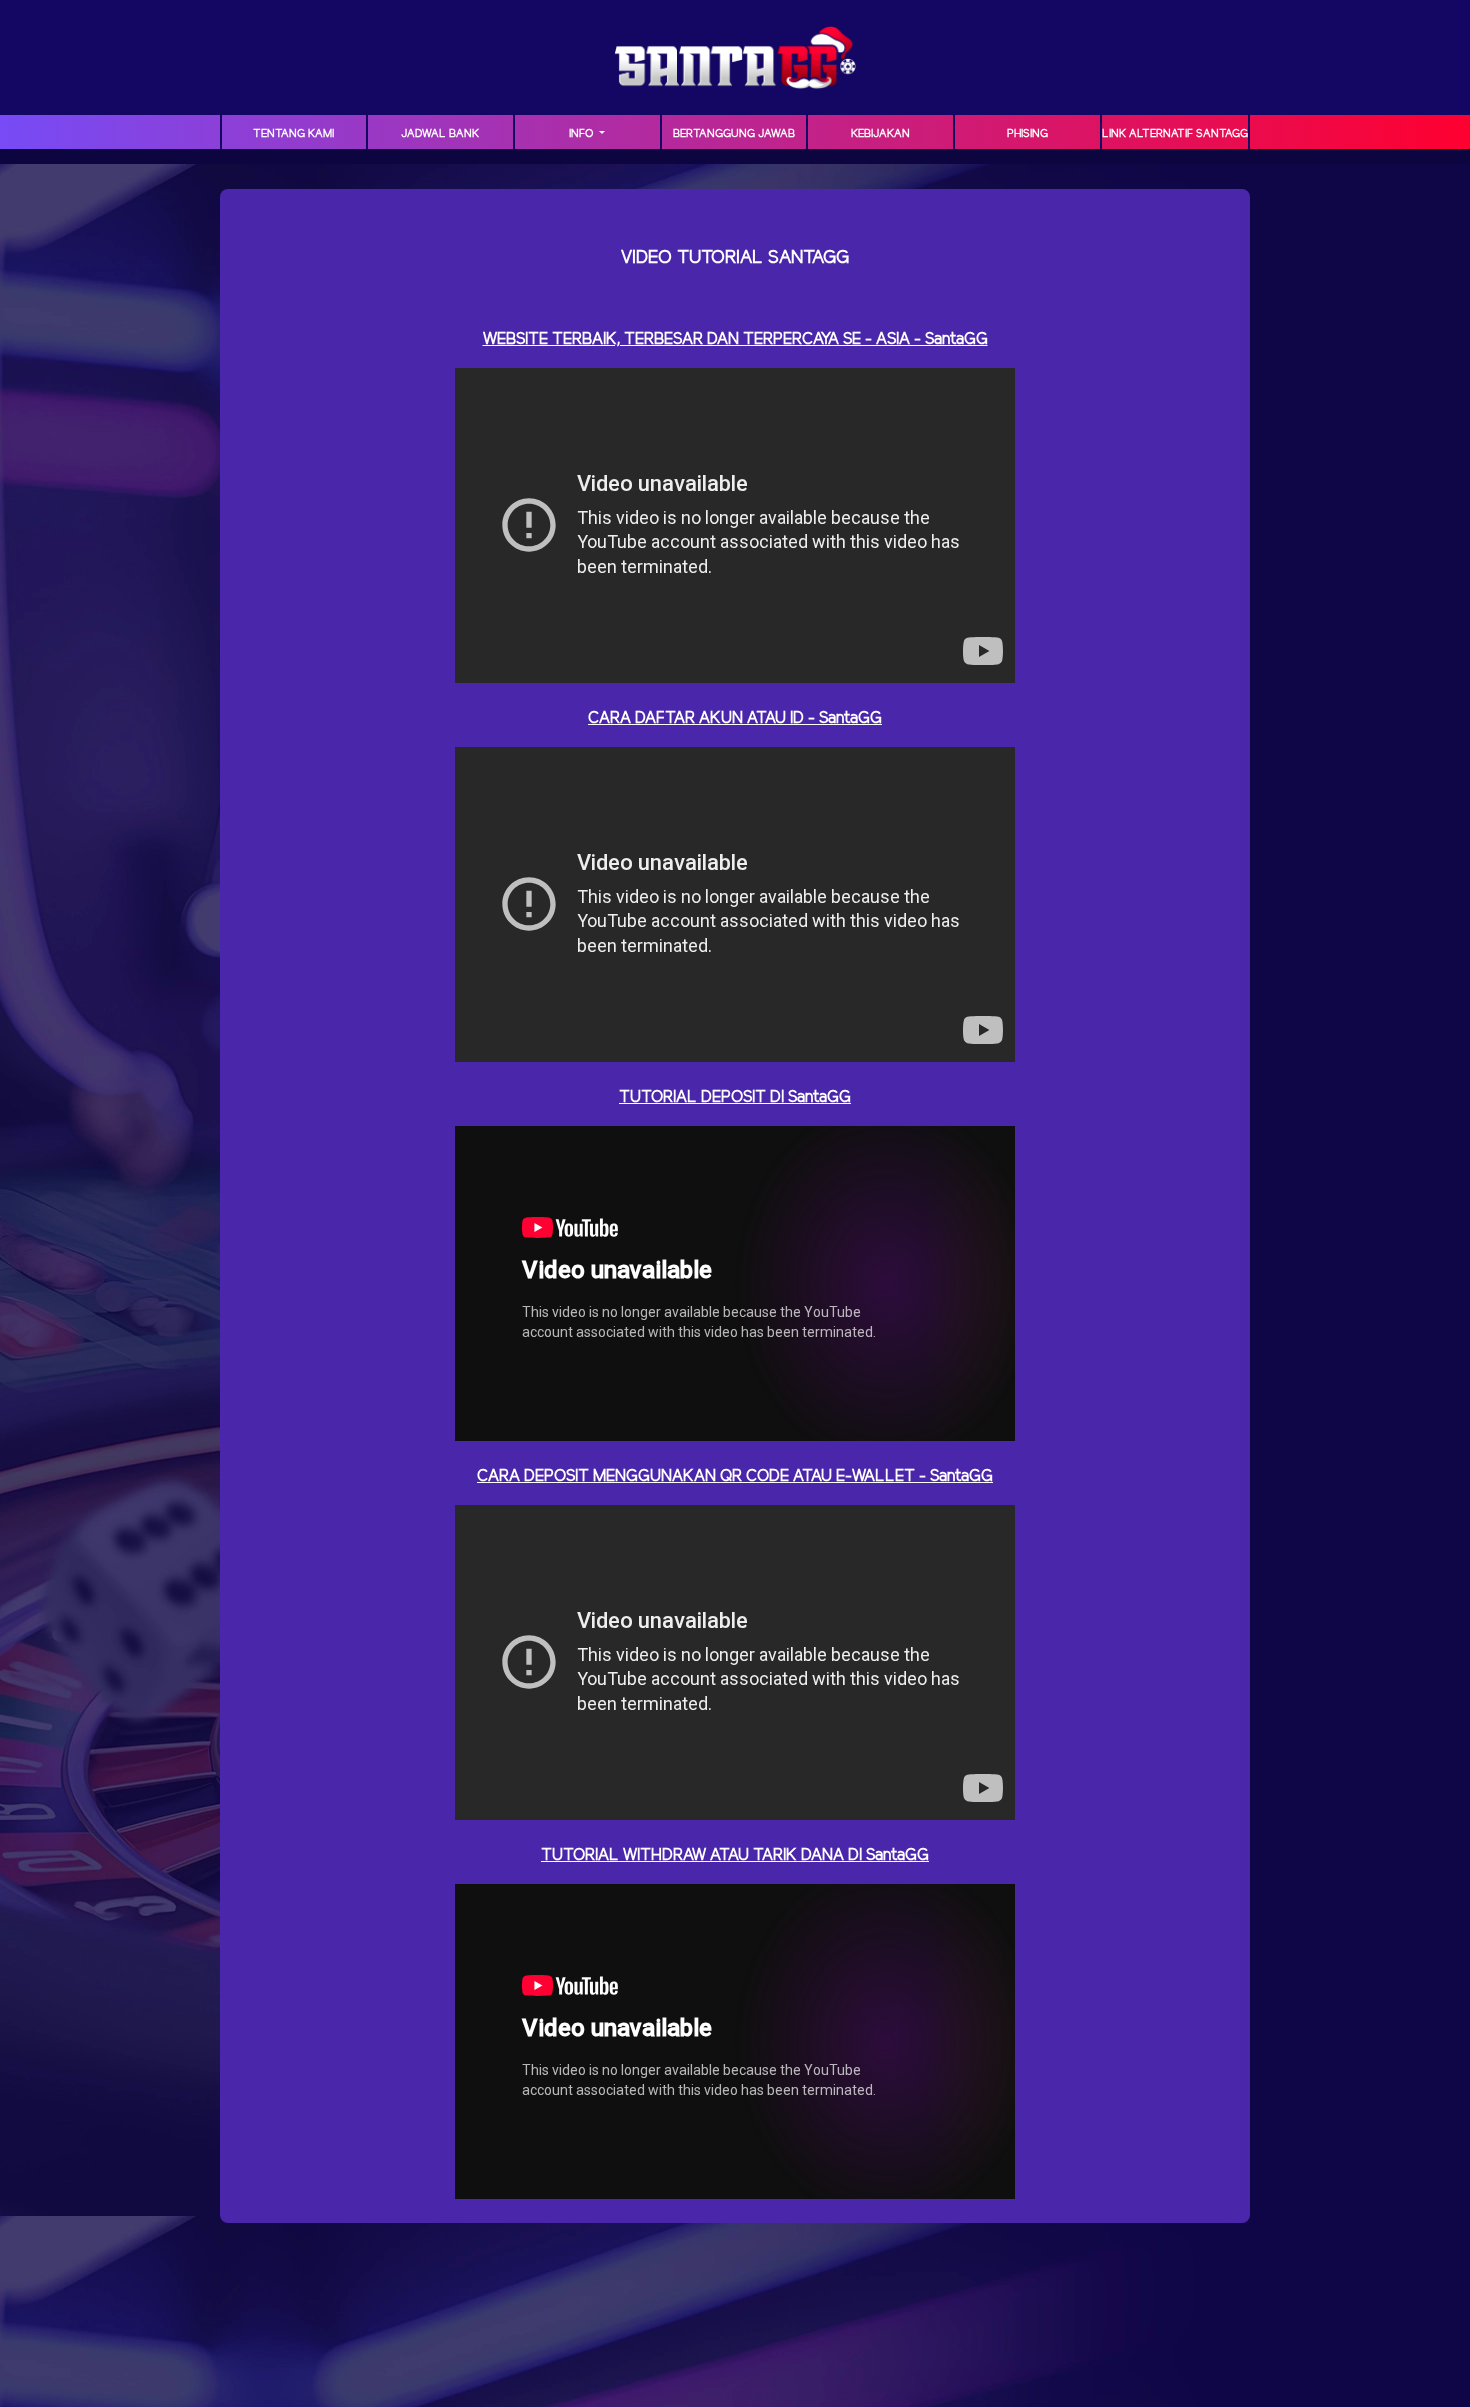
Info (582, 134)
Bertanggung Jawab (734, 134)
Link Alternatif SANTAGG (1175, 134)
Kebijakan (880, 134)
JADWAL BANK (440, 134)
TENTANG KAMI (293, 134)
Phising (1027, 134)
